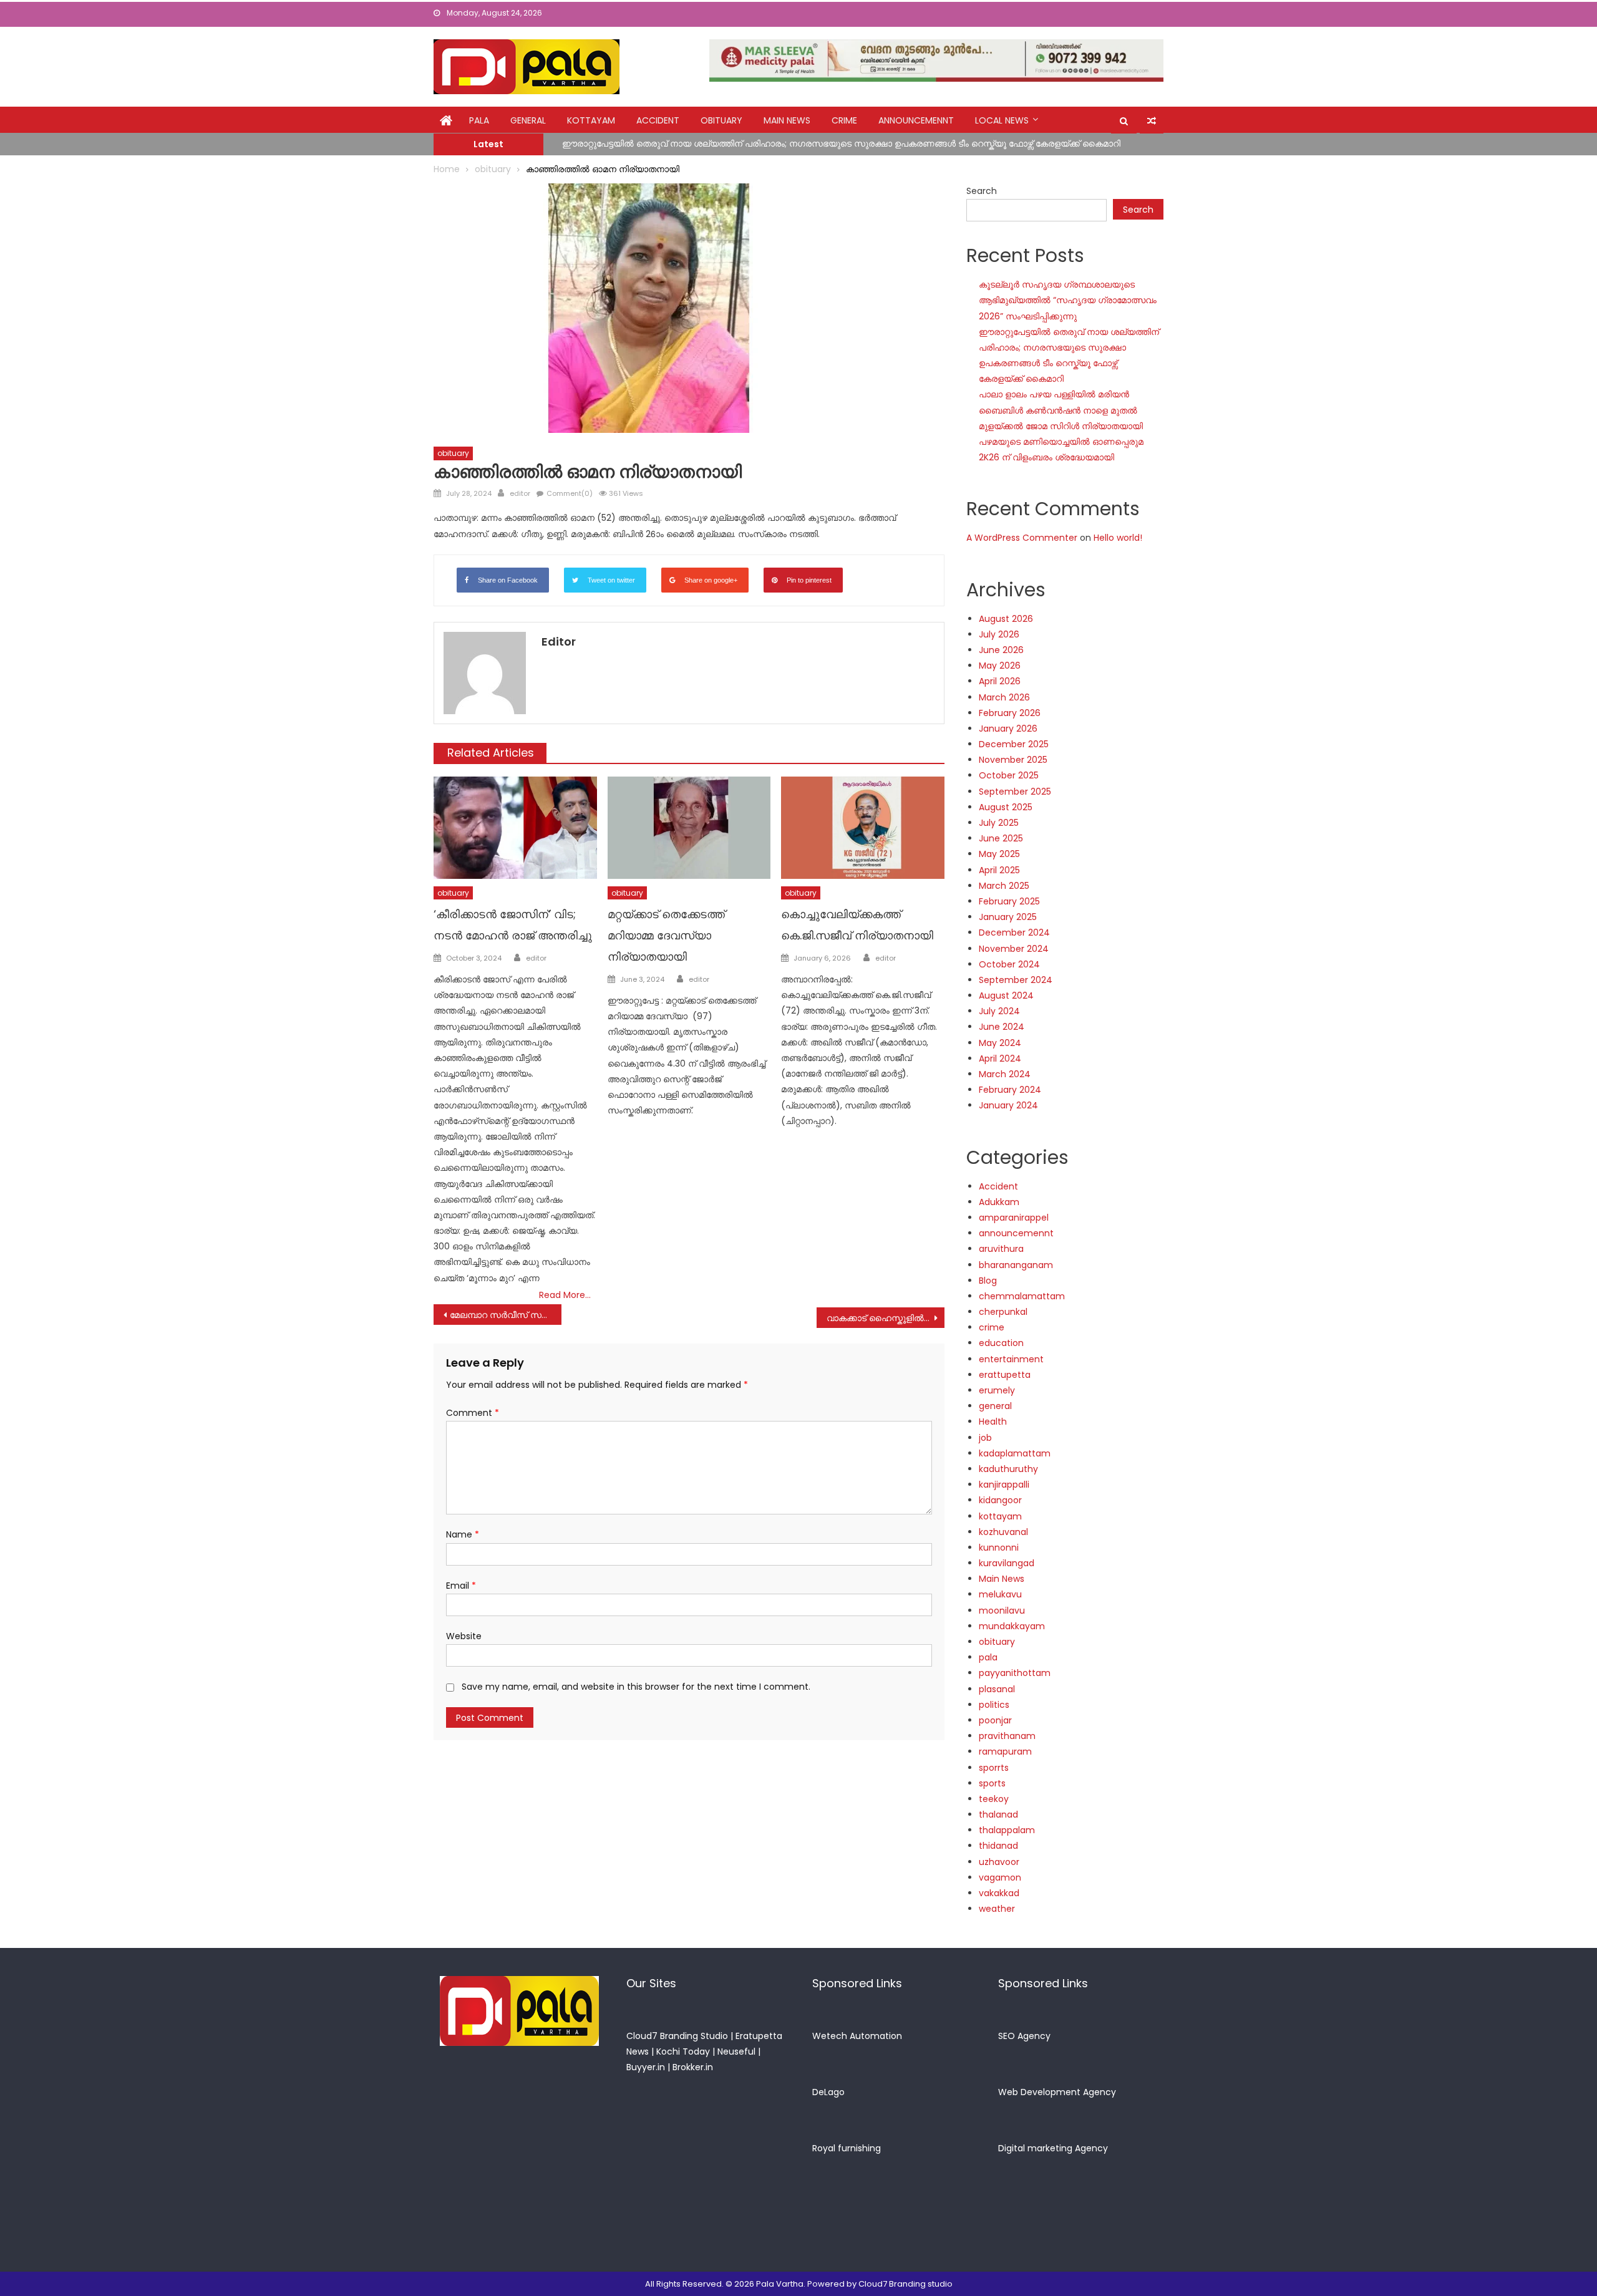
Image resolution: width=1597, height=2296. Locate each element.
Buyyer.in (646, 2067)
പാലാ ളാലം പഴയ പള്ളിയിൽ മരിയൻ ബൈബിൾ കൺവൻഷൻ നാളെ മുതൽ (718, 150)
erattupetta (1005, 1375)
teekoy (994, 1799)
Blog (988, 1281)
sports (992, 1783)
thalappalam (1007, 1830)
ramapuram (1005, 1751)
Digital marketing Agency (1053, 2148)
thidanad (998, 1846)
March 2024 (1005, 1074)
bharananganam (1016, 1265)
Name (463, 1534)
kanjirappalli (1004, 1485)
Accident (658, 120)
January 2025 (1008, 917)
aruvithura (1001, 1249)
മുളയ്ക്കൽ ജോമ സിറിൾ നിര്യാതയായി (1061, 426)
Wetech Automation (857, 2036)
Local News (1002, 120)
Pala (479, 120)
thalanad (998, 1814)
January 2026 (1008, 729)
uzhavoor (999, 1862)
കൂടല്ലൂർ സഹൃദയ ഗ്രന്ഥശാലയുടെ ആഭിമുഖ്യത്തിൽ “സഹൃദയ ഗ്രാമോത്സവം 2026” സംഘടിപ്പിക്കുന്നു (1068, 300)
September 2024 (1016, 980)
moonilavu (1002, 1611)
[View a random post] (1152, 121)
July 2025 (999, 823)
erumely (997, 1390)
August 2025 (1006, 807)
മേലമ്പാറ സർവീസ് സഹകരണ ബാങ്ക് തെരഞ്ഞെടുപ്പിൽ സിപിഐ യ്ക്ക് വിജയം (506, 1315)
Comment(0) (570, 493)
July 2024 (999, 1011)
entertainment (1011, 1359)
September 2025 (1015, 792)
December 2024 (1014, 932)
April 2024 (1000, 1058)
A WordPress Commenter (1022, 538)
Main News (787, 120)
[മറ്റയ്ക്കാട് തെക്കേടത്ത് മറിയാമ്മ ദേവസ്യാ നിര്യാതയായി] (689, 828)
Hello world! (1118, 538)
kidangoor (1000, 1500)
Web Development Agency (1057, 2092)
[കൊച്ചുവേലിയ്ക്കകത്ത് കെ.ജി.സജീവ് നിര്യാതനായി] (863, 828)
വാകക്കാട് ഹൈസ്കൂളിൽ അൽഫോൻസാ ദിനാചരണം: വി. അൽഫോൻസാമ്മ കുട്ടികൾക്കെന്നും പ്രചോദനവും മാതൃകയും (886, 1318)
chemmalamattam (1022, 1296)
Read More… (565, 1295)
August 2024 (1006, 995)
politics (994, 1705)
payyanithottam (1015, 1673)
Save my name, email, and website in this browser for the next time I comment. (636, 1687)
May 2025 (999, 854)
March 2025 (1004, 886)
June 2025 (1001, 838)
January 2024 (1008, 1105)
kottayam (591, 120)
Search (982, 191)
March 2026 (1004, 697)
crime (844, 120)
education (1001, 1343)
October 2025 (1009, 775)
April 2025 (999, 870)
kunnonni (999, 1548)
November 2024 (1014, 949)
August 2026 (1006, 619)
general (528, 120)
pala (988, 1657)
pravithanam (1007, 1736)
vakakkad (999, 1893)
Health (993, 1422)
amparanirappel (1014, 1218)
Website (464, 1636)
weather (997, 1909)
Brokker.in (693, 2067)
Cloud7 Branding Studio (677, 2036)
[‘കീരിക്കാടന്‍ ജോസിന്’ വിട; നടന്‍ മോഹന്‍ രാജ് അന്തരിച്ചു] (515, 828)
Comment (473, 1413)
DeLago (828, 2092)
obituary (721, 120)
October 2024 (1009, 964)
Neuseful (736, 2051)
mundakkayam (1012, 1626)
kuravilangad (1007, 1563)
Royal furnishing (847, 2148)
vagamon (1000, 1877)
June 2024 (1002, 1027)
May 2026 (1000, 666)
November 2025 (1013, 760)
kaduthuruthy (1008, 1469)
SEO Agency (1024, 2036)
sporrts (994, 1768)
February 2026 (1010, 713)
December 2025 (1014, 744)
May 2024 (1000, 1043)
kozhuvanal (1003, 1532)
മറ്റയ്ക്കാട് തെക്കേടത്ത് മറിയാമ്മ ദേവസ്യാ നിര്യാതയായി (666, 935)
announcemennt (916, 120)
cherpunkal (1003, 1312)
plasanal (997, 1689)
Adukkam (999, 1202)
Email (461, 1586)
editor (520, 493)
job (985, 1438)
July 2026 (999, 634)
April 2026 (1000, 681)
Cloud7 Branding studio (905, 2284)
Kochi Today (683, 2051)
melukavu (1000, 1594)
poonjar (995, 1720)
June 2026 (1001, 650)
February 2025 (1009, 901)
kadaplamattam (1015, 1453)
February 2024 (1010, 1090)
